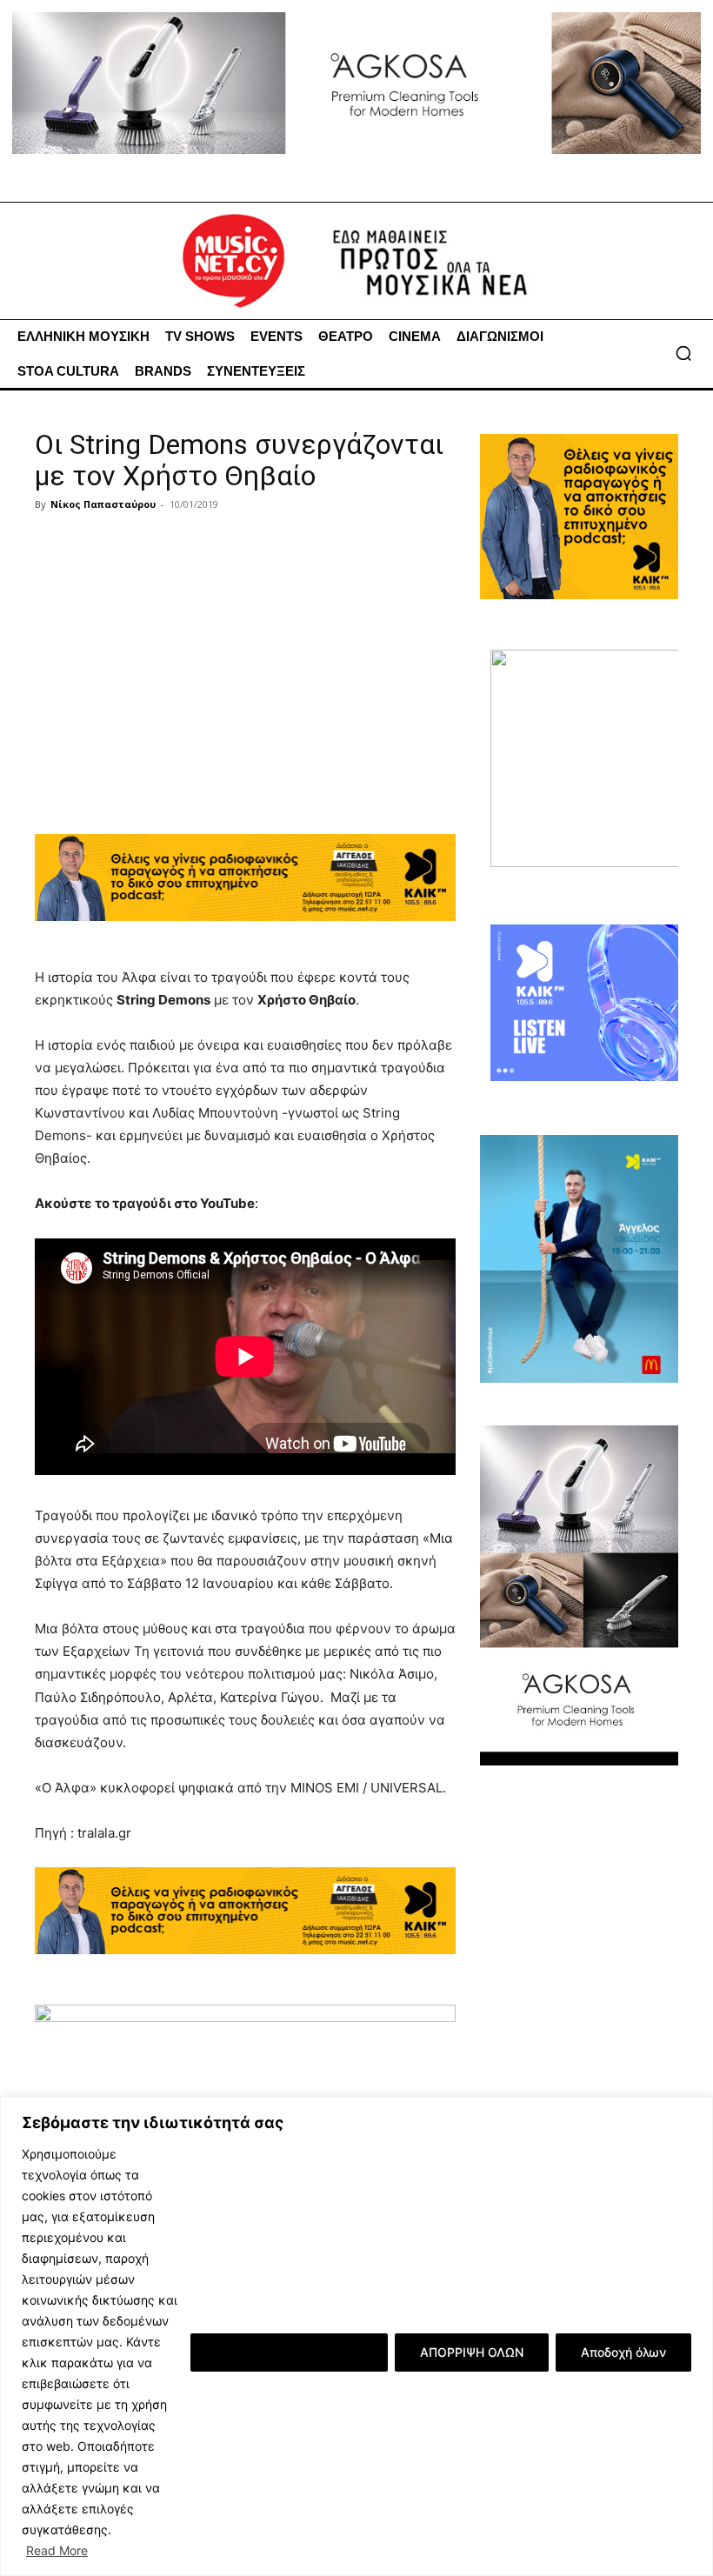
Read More (57, 2550)
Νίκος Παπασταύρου (103, 504)
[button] (683, 353)
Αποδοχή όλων (623, 2352)
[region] (356, 2336)
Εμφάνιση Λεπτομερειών (289, 2352)
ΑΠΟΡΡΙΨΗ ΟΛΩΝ (472, 2352)
